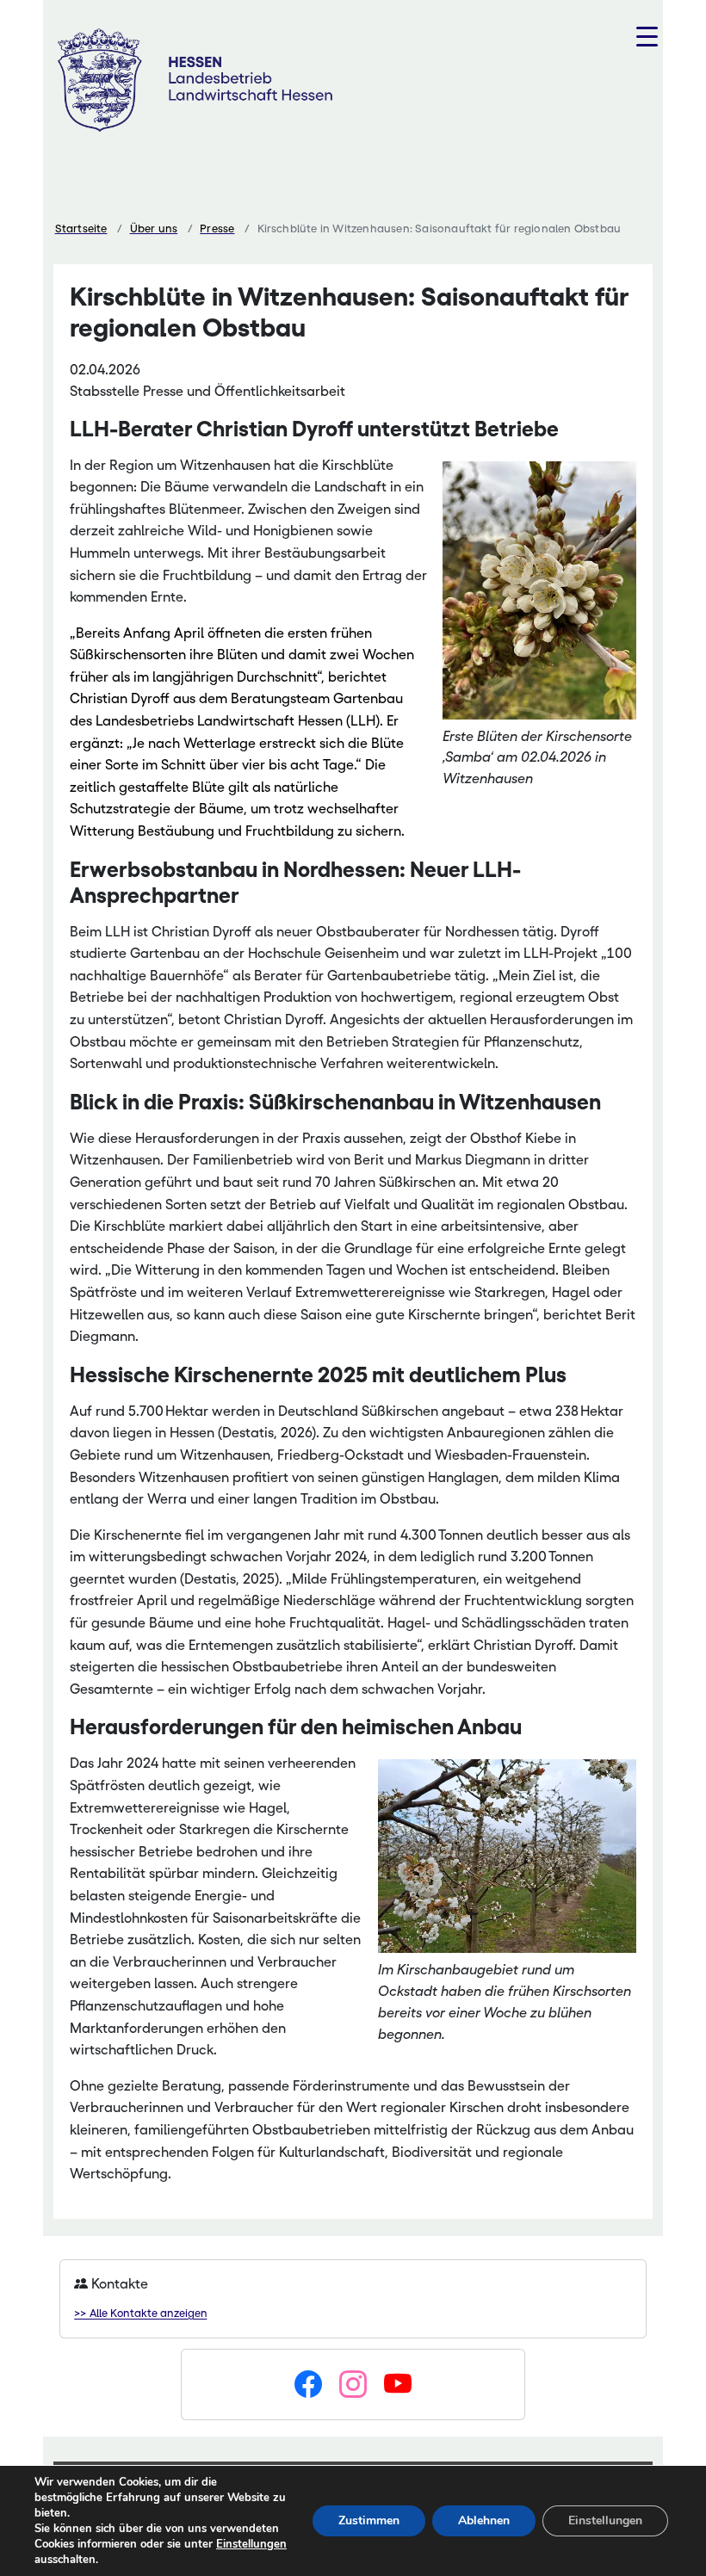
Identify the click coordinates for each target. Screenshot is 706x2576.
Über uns (154, 229)
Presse (217, 229)
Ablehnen (484, 2520)
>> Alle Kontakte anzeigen (140, 2313)
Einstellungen (251, 2544)
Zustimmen (369, 2520)
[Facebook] (308, 2385)
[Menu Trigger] (647, 37)
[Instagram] (353, 2385)
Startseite (81, 229)
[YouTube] (398, 2385)
